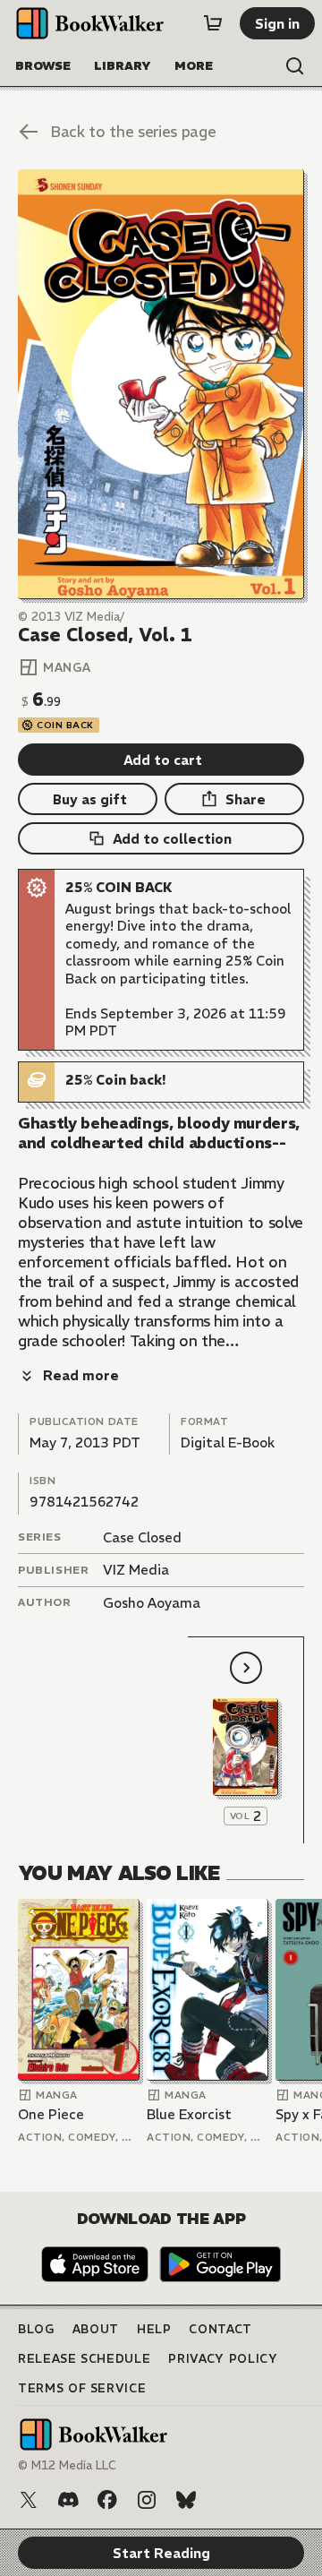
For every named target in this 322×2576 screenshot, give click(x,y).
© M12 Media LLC (67, 2465)
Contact (220, 2329)
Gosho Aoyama (152, 1603)
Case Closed (142, 1537)
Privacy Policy (223, 2359)
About (96, 2329)
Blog (36, 2329)
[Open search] (295, 66)
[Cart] (213, 23)
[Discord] (68, 2500)
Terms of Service (82, 2388)
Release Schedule (84, 2359)
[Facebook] (107, 2500)
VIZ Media (136, 1570)
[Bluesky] (186, 2500)
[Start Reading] (161, 384)
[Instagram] (147, 2500)
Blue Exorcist (189, 2114)
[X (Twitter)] (29, 2500)
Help (154, 2329)
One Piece (51, 2114)
